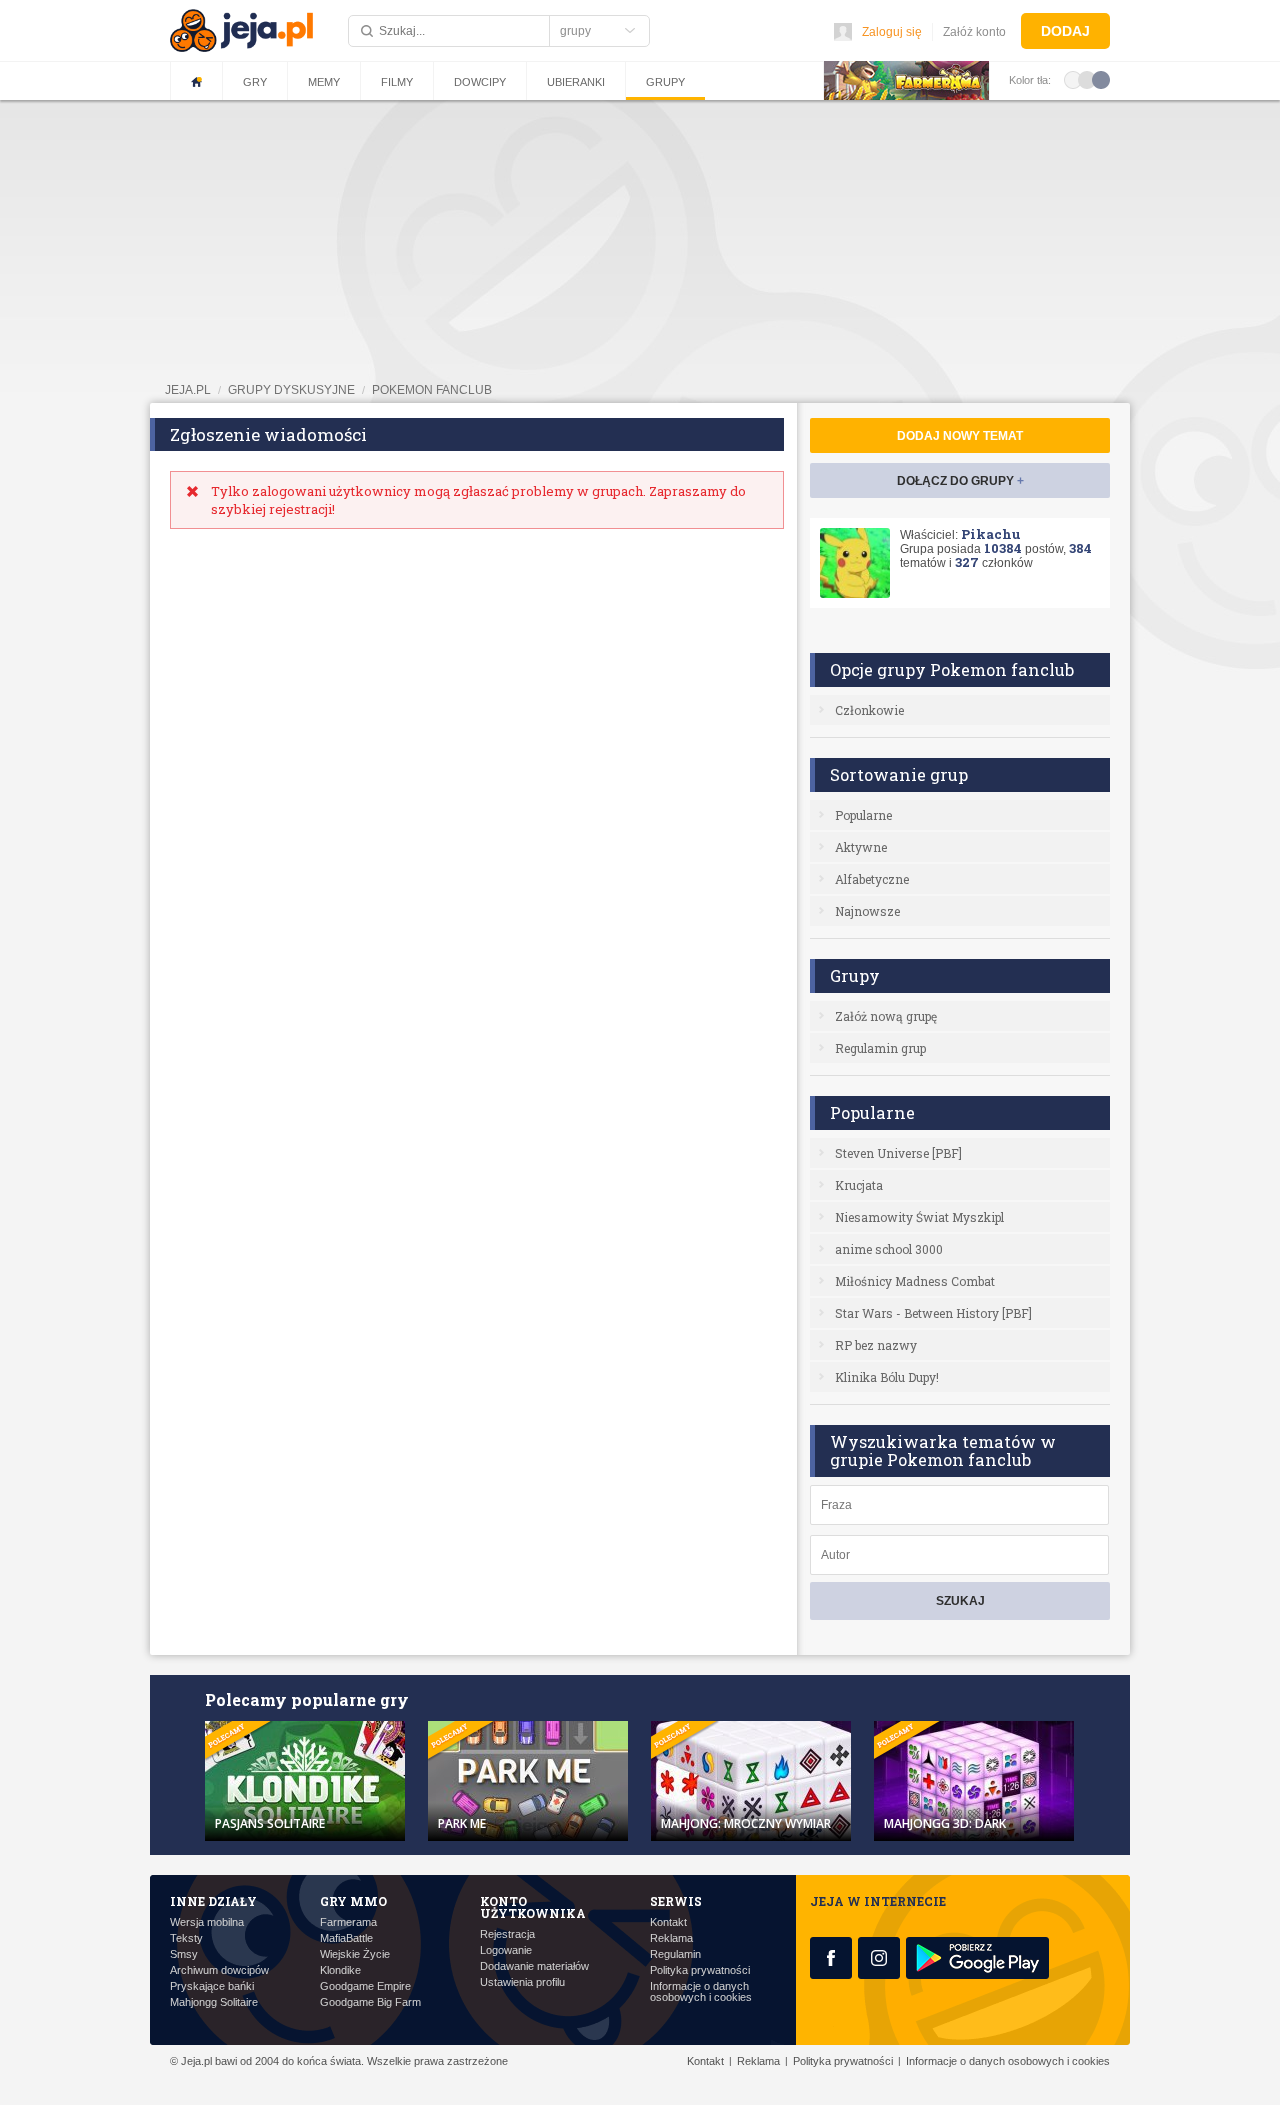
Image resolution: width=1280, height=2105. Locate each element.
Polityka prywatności (700, 1970)
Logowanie (506, 1950)
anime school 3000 (889, 1249)
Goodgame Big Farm (370, 2002)
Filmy (397, 82)
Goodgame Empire (365, 1986)
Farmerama (348, 1922)
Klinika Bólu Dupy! (887, 1377)
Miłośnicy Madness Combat (915, 1281)
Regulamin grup (880, 1048)
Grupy (665, 82)
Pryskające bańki (212, 1986)
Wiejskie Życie (355, 1954)
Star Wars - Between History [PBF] (933, 1313)
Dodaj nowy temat (960, 436)
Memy (324, 82)
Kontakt (668, 1922)
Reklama (671, 1938)
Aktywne (861, 847)
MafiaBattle (346, 1938)
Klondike (340, 1970)
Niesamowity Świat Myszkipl (919, 1217)
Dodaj (1065, 31)
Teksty (186, 1938)
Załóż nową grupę (886, 1016)
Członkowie (869, 710)
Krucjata (859, 1185)
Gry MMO (353, 1901)
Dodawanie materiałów (534, 1966)
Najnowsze (867, 911)
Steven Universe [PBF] (898, 1153)
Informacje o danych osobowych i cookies (701, 1992)
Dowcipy (480, 82)
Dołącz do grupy (960, 481)
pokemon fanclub (432, 390)
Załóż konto (974, 32)
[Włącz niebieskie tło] (1101, 79)
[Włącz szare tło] (1087, 79)
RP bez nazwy (876, 1345)
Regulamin (675, 1954)
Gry (255, 82)
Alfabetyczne (872, 879)
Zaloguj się (892, 32)
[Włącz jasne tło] (1073, 79)
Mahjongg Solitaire (214, 2002)
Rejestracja (507, 1934)
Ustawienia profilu (522, 1982)
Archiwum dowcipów (219, 1970)
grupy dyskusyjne (291, 390)
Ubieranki (576, 82)
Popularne (863, 815)
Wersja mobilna (207, 1922)
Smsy (184, 1954)
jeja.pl (188, 390)
